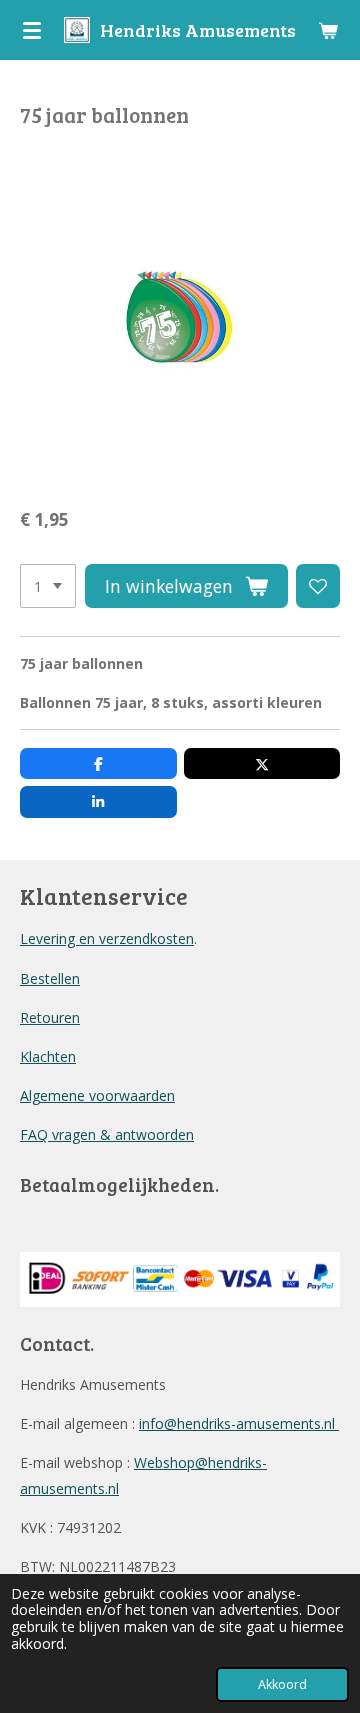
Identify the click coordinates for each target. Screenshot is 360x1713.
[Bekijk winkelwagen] (328, 30)
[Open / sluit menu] (32, 30)
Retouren (50, 1017)
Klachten (48, 1056)
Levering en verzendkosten (107, 938)
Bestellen (50, 978)
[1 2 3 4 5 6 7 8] (48, 586)
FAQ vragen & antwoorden (107, 1134)
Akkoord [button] (282, 1684)
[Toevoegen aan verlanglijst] (318, 586)
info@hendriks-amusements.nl (239, 1423)
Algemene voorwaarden (97, 1095)
